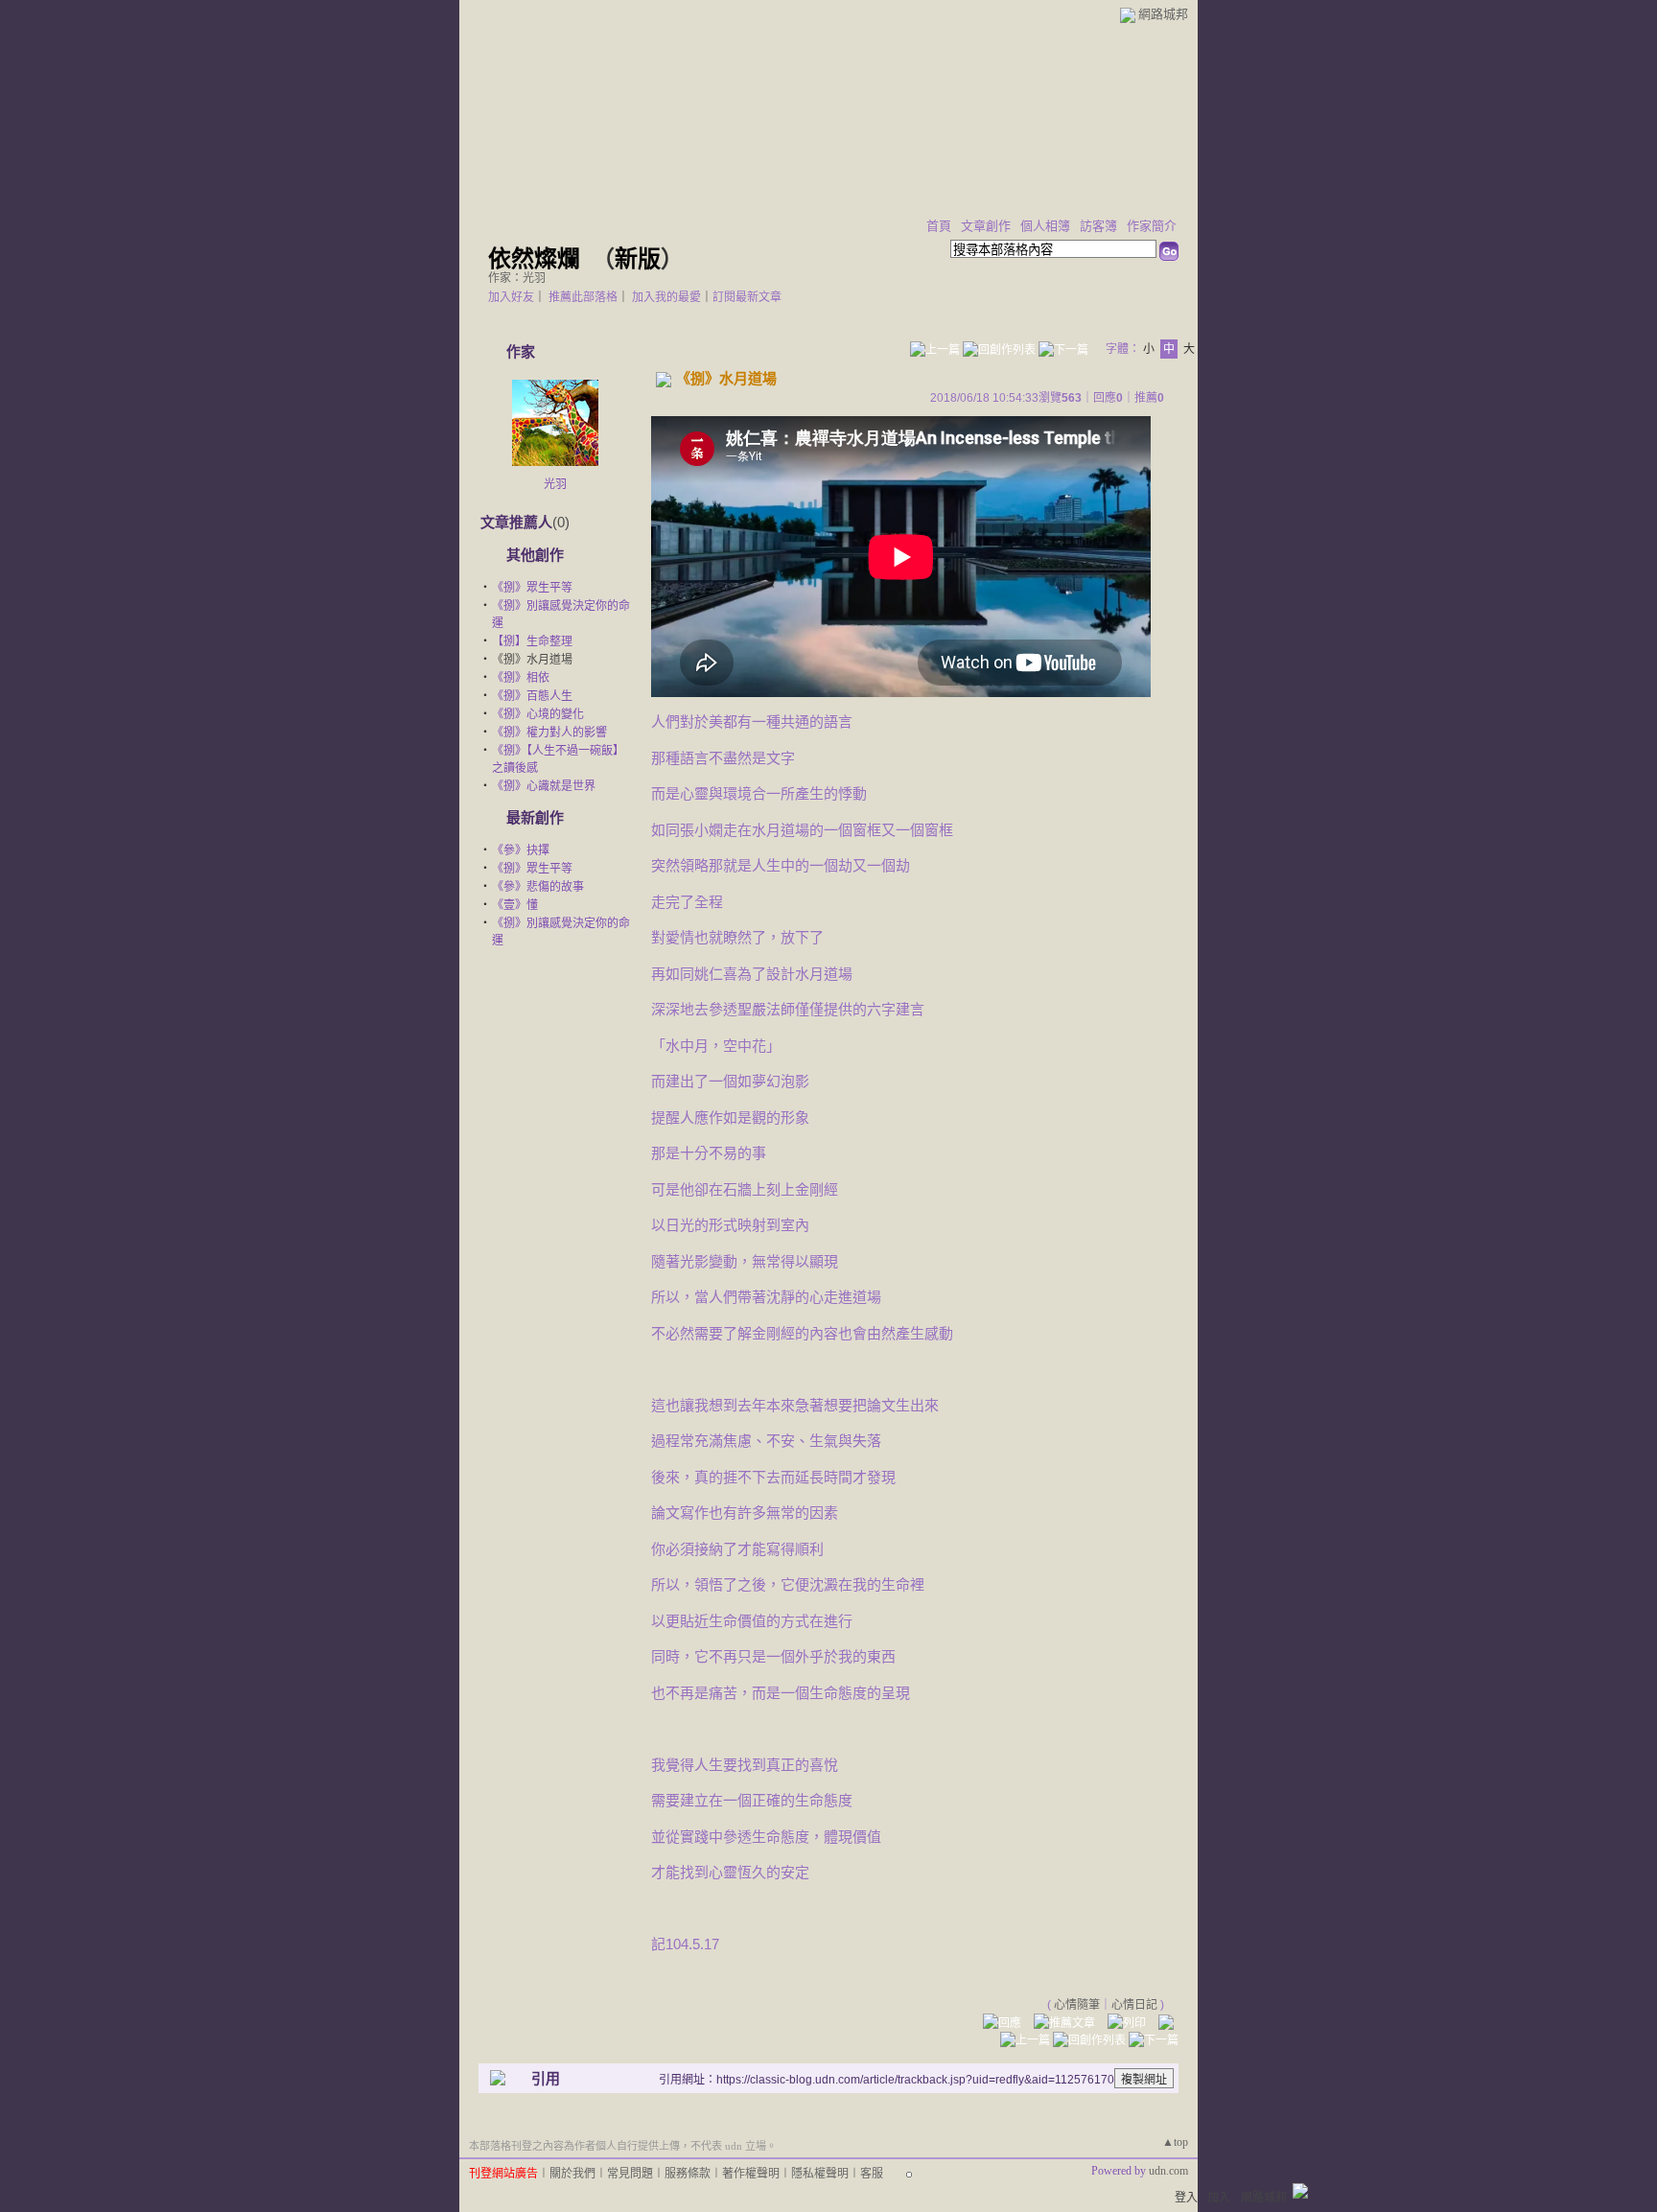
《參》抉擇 (521, 850)
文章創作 (986, 226)
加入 (1219, 2198)
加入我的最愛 (666, 297)
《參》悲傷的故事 (538, 887)
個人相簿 (1045, 226)
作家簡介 (1152, 226)
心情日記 (1134, 2005)
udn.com (1168, 2171)
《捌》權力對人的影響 (549, 733)
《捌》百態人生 (532, 696)
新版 (638, 259)
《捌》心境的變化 (538, 714)
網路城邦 (1163, 14)
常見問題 (630, 2174)
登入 (1186, 2198)
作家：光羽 (517, 278)
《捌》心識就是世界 (544, 786)
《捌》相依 (521, 678)
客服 (872, 2174)
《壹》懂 (515, 905)
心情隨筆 (1077, 2005)
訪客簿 (1098, 226)
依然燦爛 (534, 259)
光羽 (555, 484)
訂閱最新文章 (747, 297)
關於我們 (572, 2174)
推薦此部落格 (583, 297)
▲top (1175, 2142)
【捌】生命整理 (532, 641)
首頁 (939, 226)
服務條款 (688, 2174)
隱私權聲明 (820, 2174)
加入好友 (511, 297)
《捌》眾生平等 (532, 588)
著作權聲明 (751, 2174)
